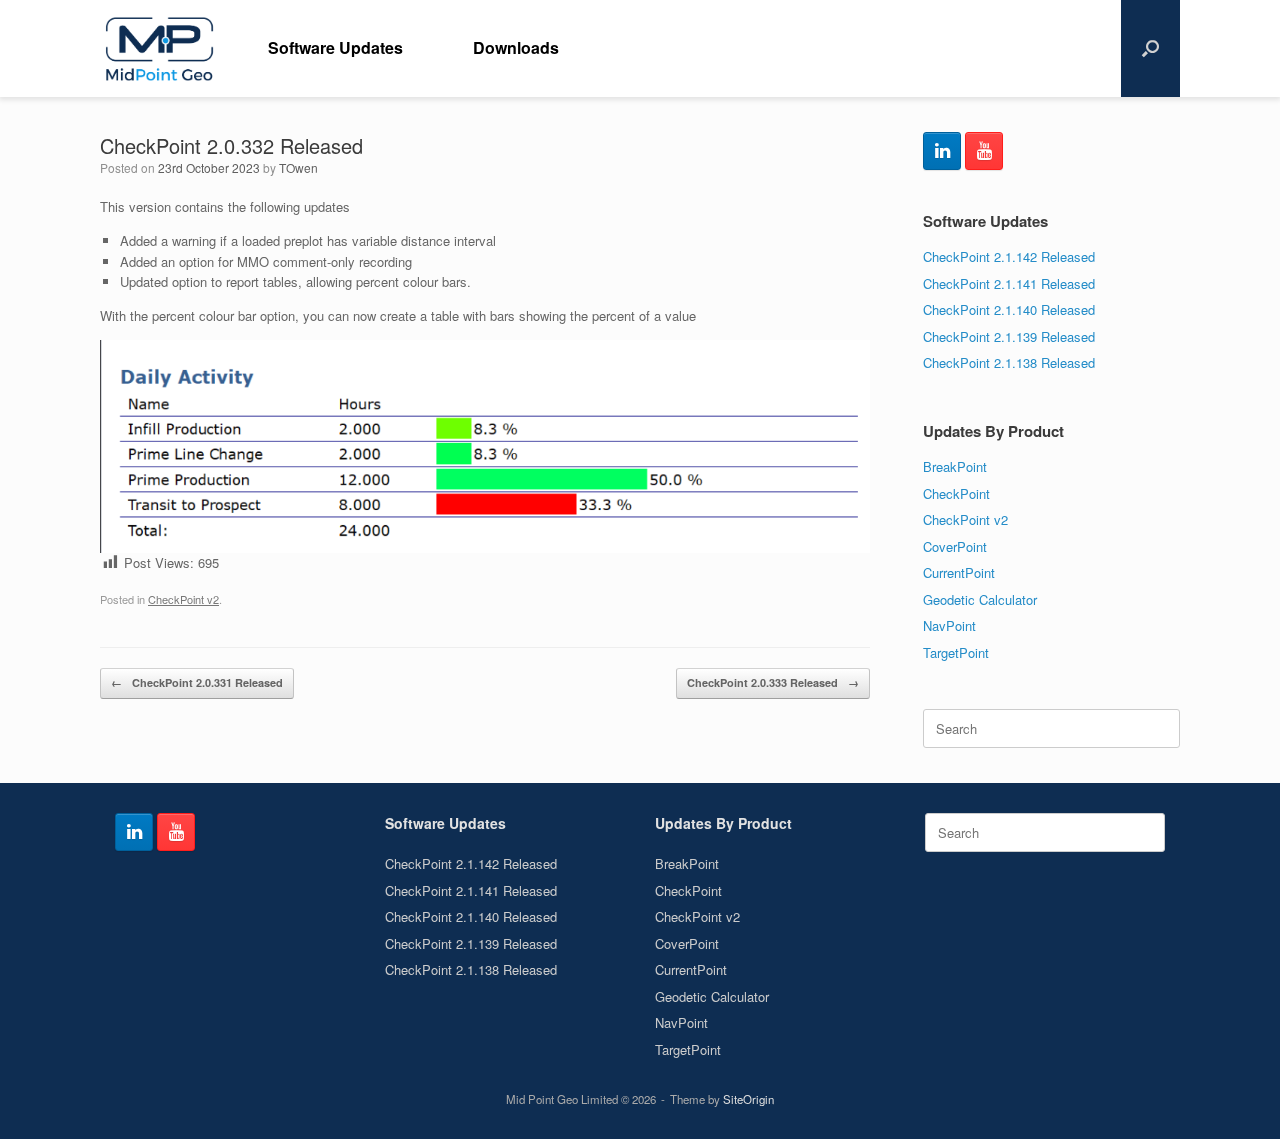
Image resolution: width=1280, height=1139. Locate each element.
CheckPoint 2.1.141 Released (1009, 283)
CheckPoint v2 (183, 599)
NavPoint (949, 625)
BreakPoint (955, 466)
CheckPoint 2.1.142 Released (1009, 256)
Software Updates (335, 47)
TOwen (298, 167)
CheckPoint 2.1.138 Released (1009, 362)
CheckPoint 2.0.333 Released (773, 682)
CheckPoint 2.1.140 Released (1009, 309)
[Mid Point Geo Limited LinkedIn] (942, 151)
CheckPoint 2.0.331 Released (197, 682)
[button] (1150, 48)
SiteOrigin (748, 1099)
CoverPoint (955, 546)
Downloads (516, 47)
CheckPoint (956, 493)
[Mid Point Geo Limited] (159, 48)
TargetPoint (956, 652)
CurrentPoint (959, 572)
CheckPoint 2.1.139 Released (1009, 336)
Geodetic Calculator (980, 599)
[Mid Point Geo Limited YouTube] (984, 151)
